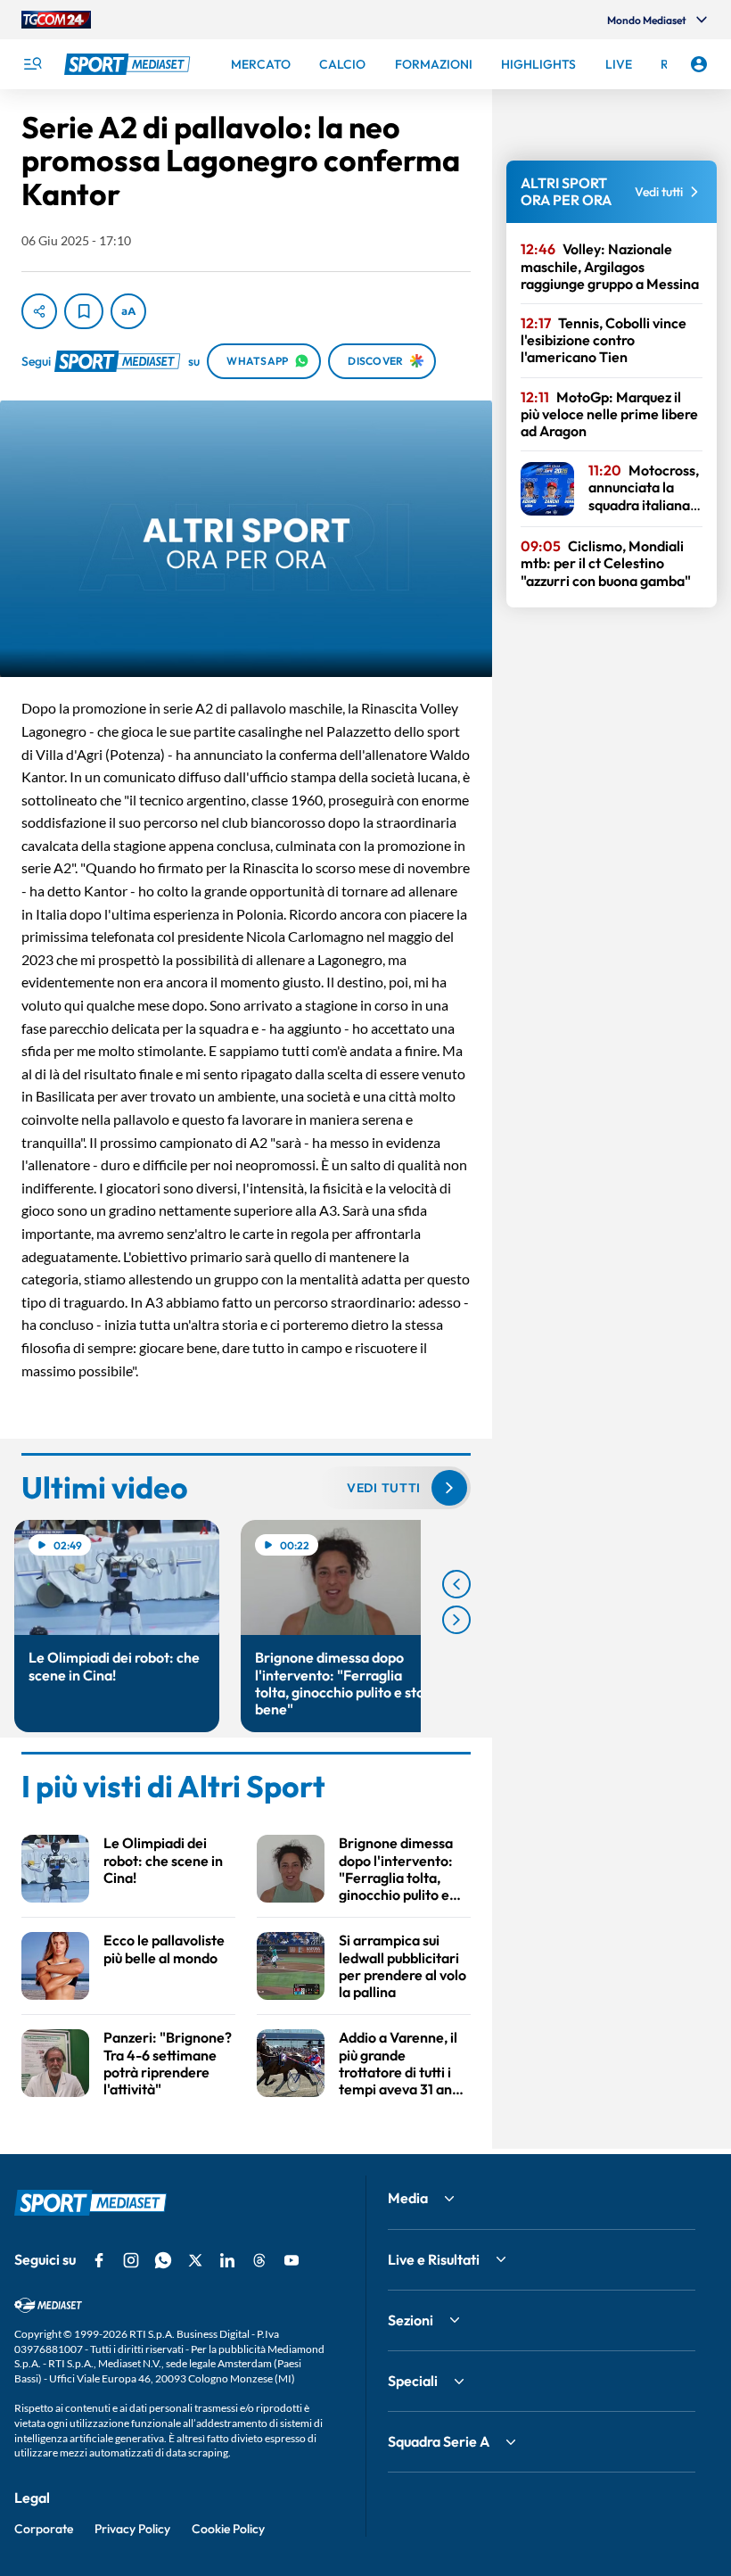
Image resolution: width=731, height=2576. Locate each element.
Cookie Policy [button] (228, 2529)
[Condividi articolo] (39, 311)
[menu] (32, 64)
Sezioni (411, 2320)
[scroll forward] (456, 1620)
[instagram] (131, 2260)
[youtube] (292, 2260)
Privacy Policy (132, 2529)
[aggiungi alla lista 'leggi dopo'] (84, 311)
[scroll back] (456, 1584)
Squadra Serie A (439, 2441)
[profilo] (699, 64)
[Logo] (129, 64)
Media (408, 2198)
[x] (195, 2260)
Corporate (44, 2529)
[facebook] (99, 2260)
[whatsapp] (163, 2260)
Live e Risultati (434, 2259)
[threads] (259, 2260)
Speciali (413, 2381)
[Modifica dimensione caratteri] (128, 311)
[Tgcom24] (56, 20)
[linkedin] (227, 2260)
